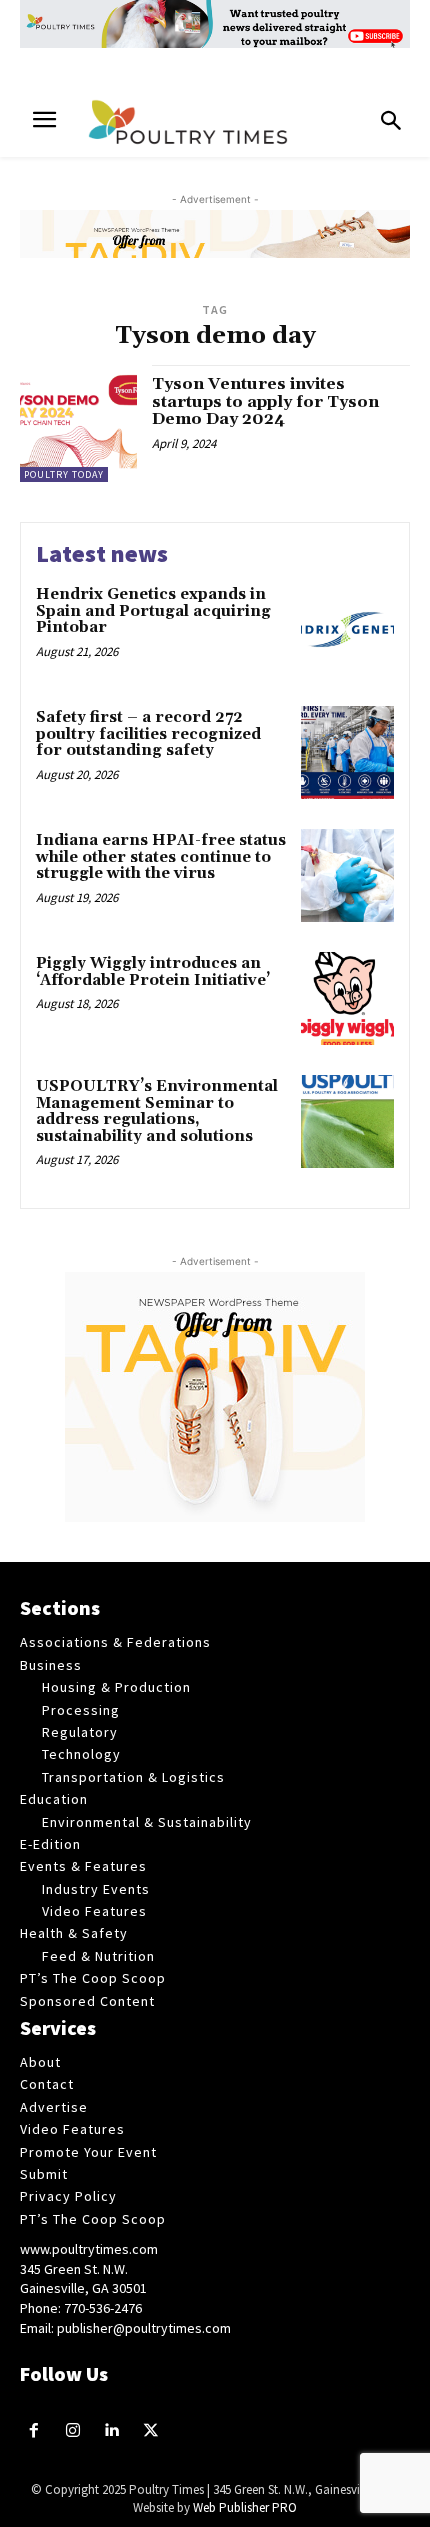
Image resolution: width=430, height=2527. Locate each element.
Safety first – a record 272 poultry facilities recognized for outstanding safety (148, 734)
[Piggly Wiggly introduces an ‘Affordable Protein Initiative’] (347, 998)
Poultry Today (64, 474)
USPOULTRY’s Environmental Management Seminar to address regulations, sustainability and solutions (157, 1111)
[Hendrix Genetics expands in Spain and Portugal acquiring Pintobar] (347, 629)
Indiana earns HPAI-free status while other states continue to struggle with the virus (161, 857)
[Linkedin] (112, 2431)
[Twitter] (150, 2431)
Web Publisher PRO (245, 2507)
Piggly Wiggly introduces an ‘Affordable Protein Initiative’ (153, 972)
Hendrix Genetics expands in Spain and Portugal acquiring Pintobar (153, 611)
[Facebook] (34, 2431)
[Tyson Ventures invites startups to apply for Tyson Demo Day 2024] (78, 423)
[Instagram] (73, 2431)
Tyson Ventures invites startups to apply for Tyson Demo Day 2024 (265, 401)
